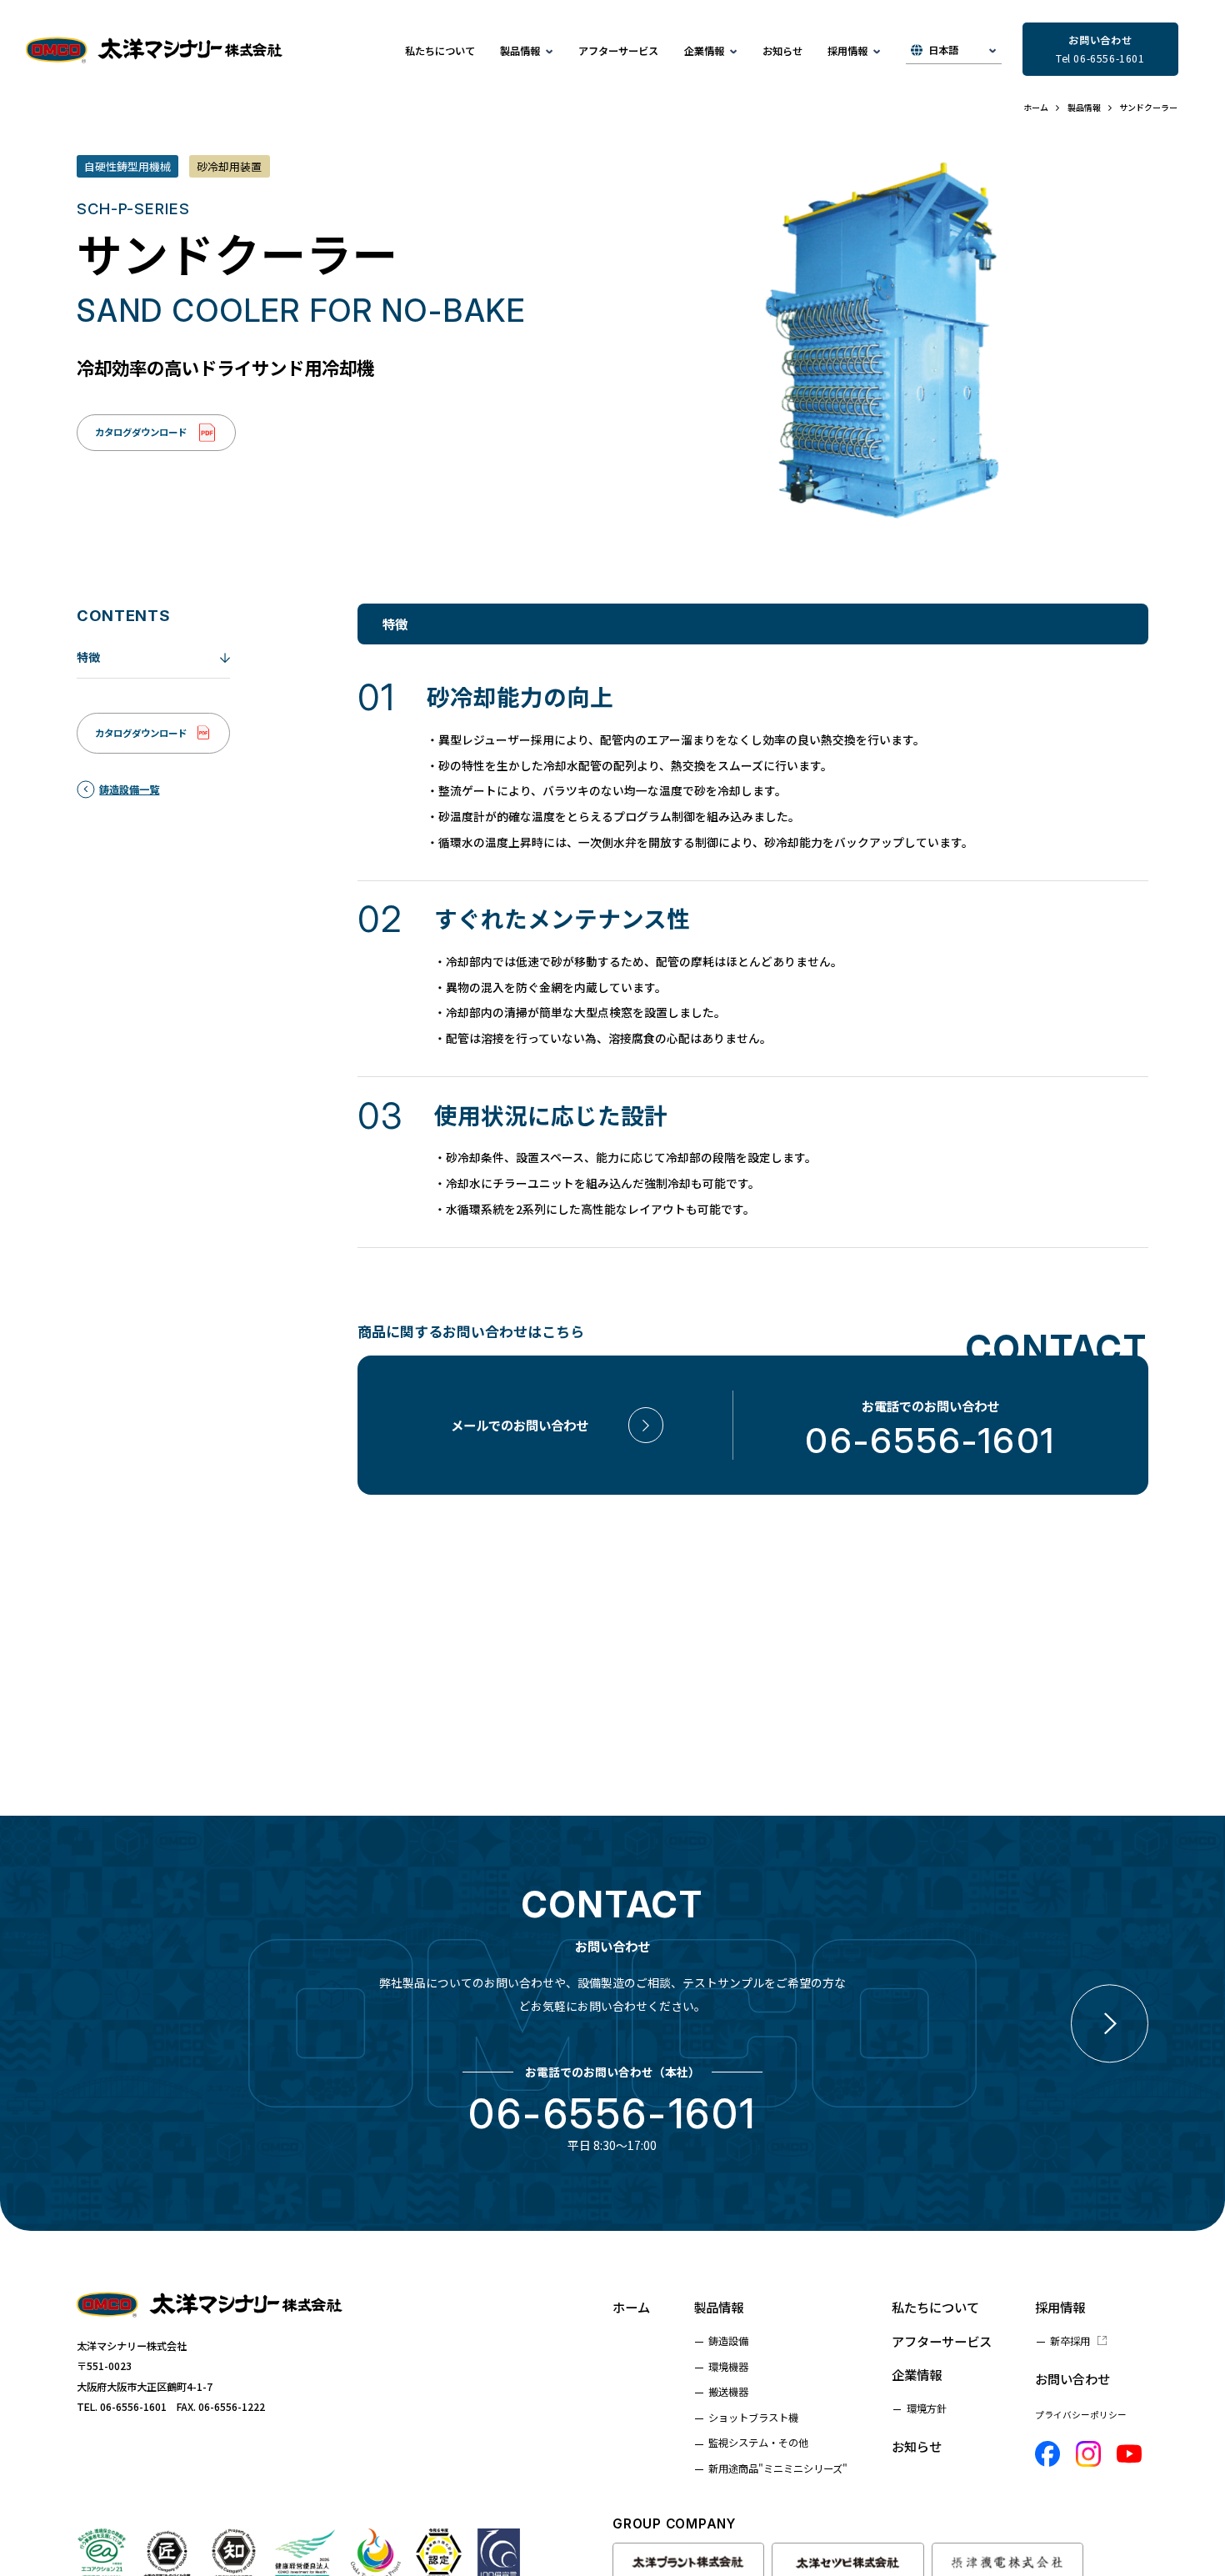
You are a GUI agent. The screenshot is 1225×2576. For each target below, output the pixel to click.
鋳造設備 (728, 2341)
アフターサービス (618, 51)
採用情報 (1060, 2307)
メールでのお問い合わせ (520, 1425)
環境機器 (728, 2367)
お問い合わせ (1072, 2378)
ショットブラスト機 (753, 2418)
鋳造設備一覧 (129, 789)
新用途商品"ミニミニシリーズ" (778, 2468)
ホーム (631, 2307)
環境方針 (927, 2408)
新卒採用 (1070, 2341)
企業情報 (917, 2374)
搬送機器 (728, 2392)
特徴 (88, 657)
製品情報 (718, 2307)
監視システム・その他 (758, 2443)
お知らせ (782, 51)
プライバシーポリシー (1081, 2415)
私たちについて (440, 51)
